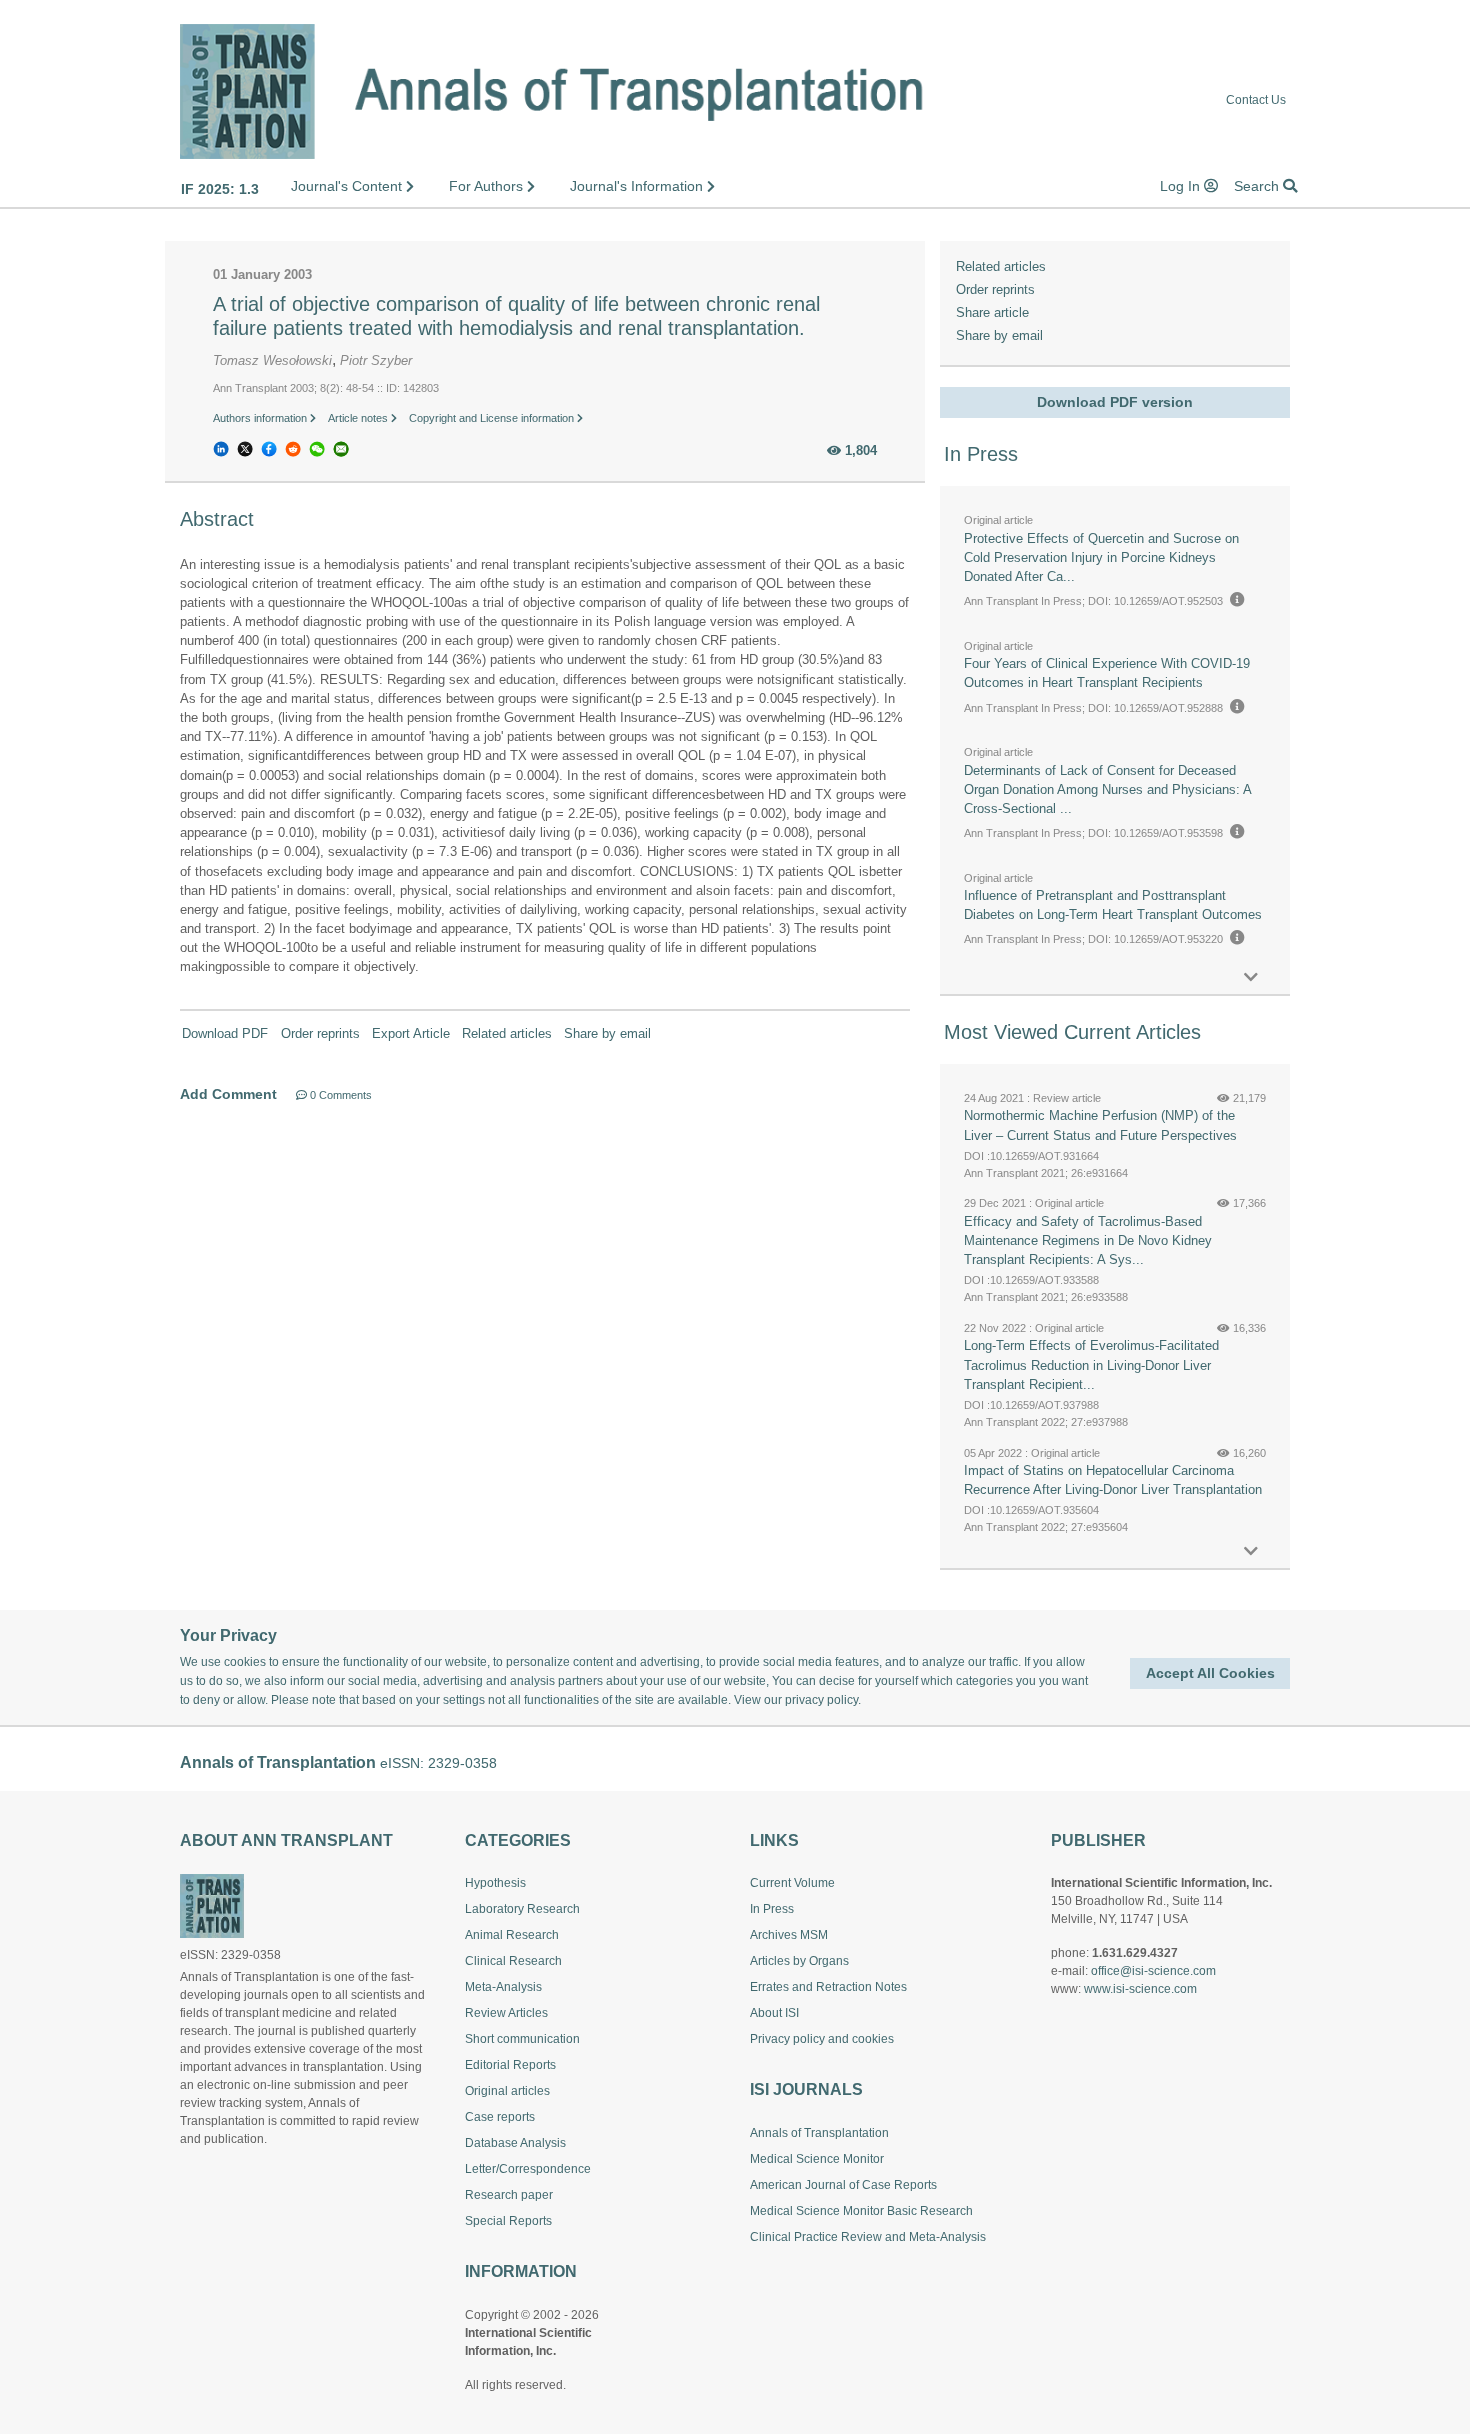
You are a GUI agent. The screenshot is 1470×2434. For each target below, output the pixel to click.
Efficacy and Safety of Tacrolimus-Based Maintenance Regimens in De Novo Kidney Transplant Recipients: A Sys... (1088, 1240)
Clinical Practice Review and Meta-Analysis (868, 2237)
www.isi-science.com (1140, 1989)
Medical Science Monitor (817, 2159)
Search (1258, 186)
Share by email (607, 1033)
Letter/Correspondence (528, 2169)
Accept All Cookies (1210, 1673)
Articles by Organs (799, 1961)
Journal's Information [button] (638, 186)
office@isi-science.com (1153, 1971)
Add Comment (228, 1094)
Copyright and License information (493, 418)
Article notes (359, 418)
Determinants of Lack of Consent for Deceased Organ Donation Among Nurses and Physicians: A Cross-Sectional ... (1107, 789)
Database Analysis (515, 2143)
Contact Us (1256, 100)
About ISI (774, 2013)
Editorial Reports (510, 2065)
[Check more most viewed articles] (1251, 1551)
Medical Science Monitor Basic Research (861, 2211)
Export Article (411, 1033)
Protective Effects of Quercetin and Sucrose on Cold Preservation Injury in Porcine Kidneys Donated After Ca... (1101, 557)
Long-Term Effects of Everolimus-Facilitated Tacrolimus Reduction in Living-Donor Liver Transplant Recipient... (1091, 1364)
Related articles (507, 1033)
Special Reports (508, 2221)
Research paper (509, 2195)
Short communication (522, 2039)
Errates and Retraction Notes (828, 1987)
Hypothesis (495, 1883)
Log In (1182, 186)
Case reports (500, 2117)
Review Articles (506, 2013)
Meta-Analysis (503, 1987)
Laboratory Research (522, 1909)
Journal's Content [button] (348, 186)
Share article (992, 312)
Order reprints (320, 1033)
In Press (772, 1909)
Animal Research (512, 1935)
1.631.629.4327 (1135, 1953)
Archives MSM (789, 1935)
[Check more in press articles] (1251, 977)
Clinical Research (513, 1961)
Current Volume (792, 1883)
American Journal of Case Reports (843, 2185)
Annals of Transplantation (819, 2133)
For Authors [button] (488, 186)
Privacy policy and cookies (822, 2039)
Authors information (261, 418)
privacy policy (821, 1700)
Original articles (507, 2091)
